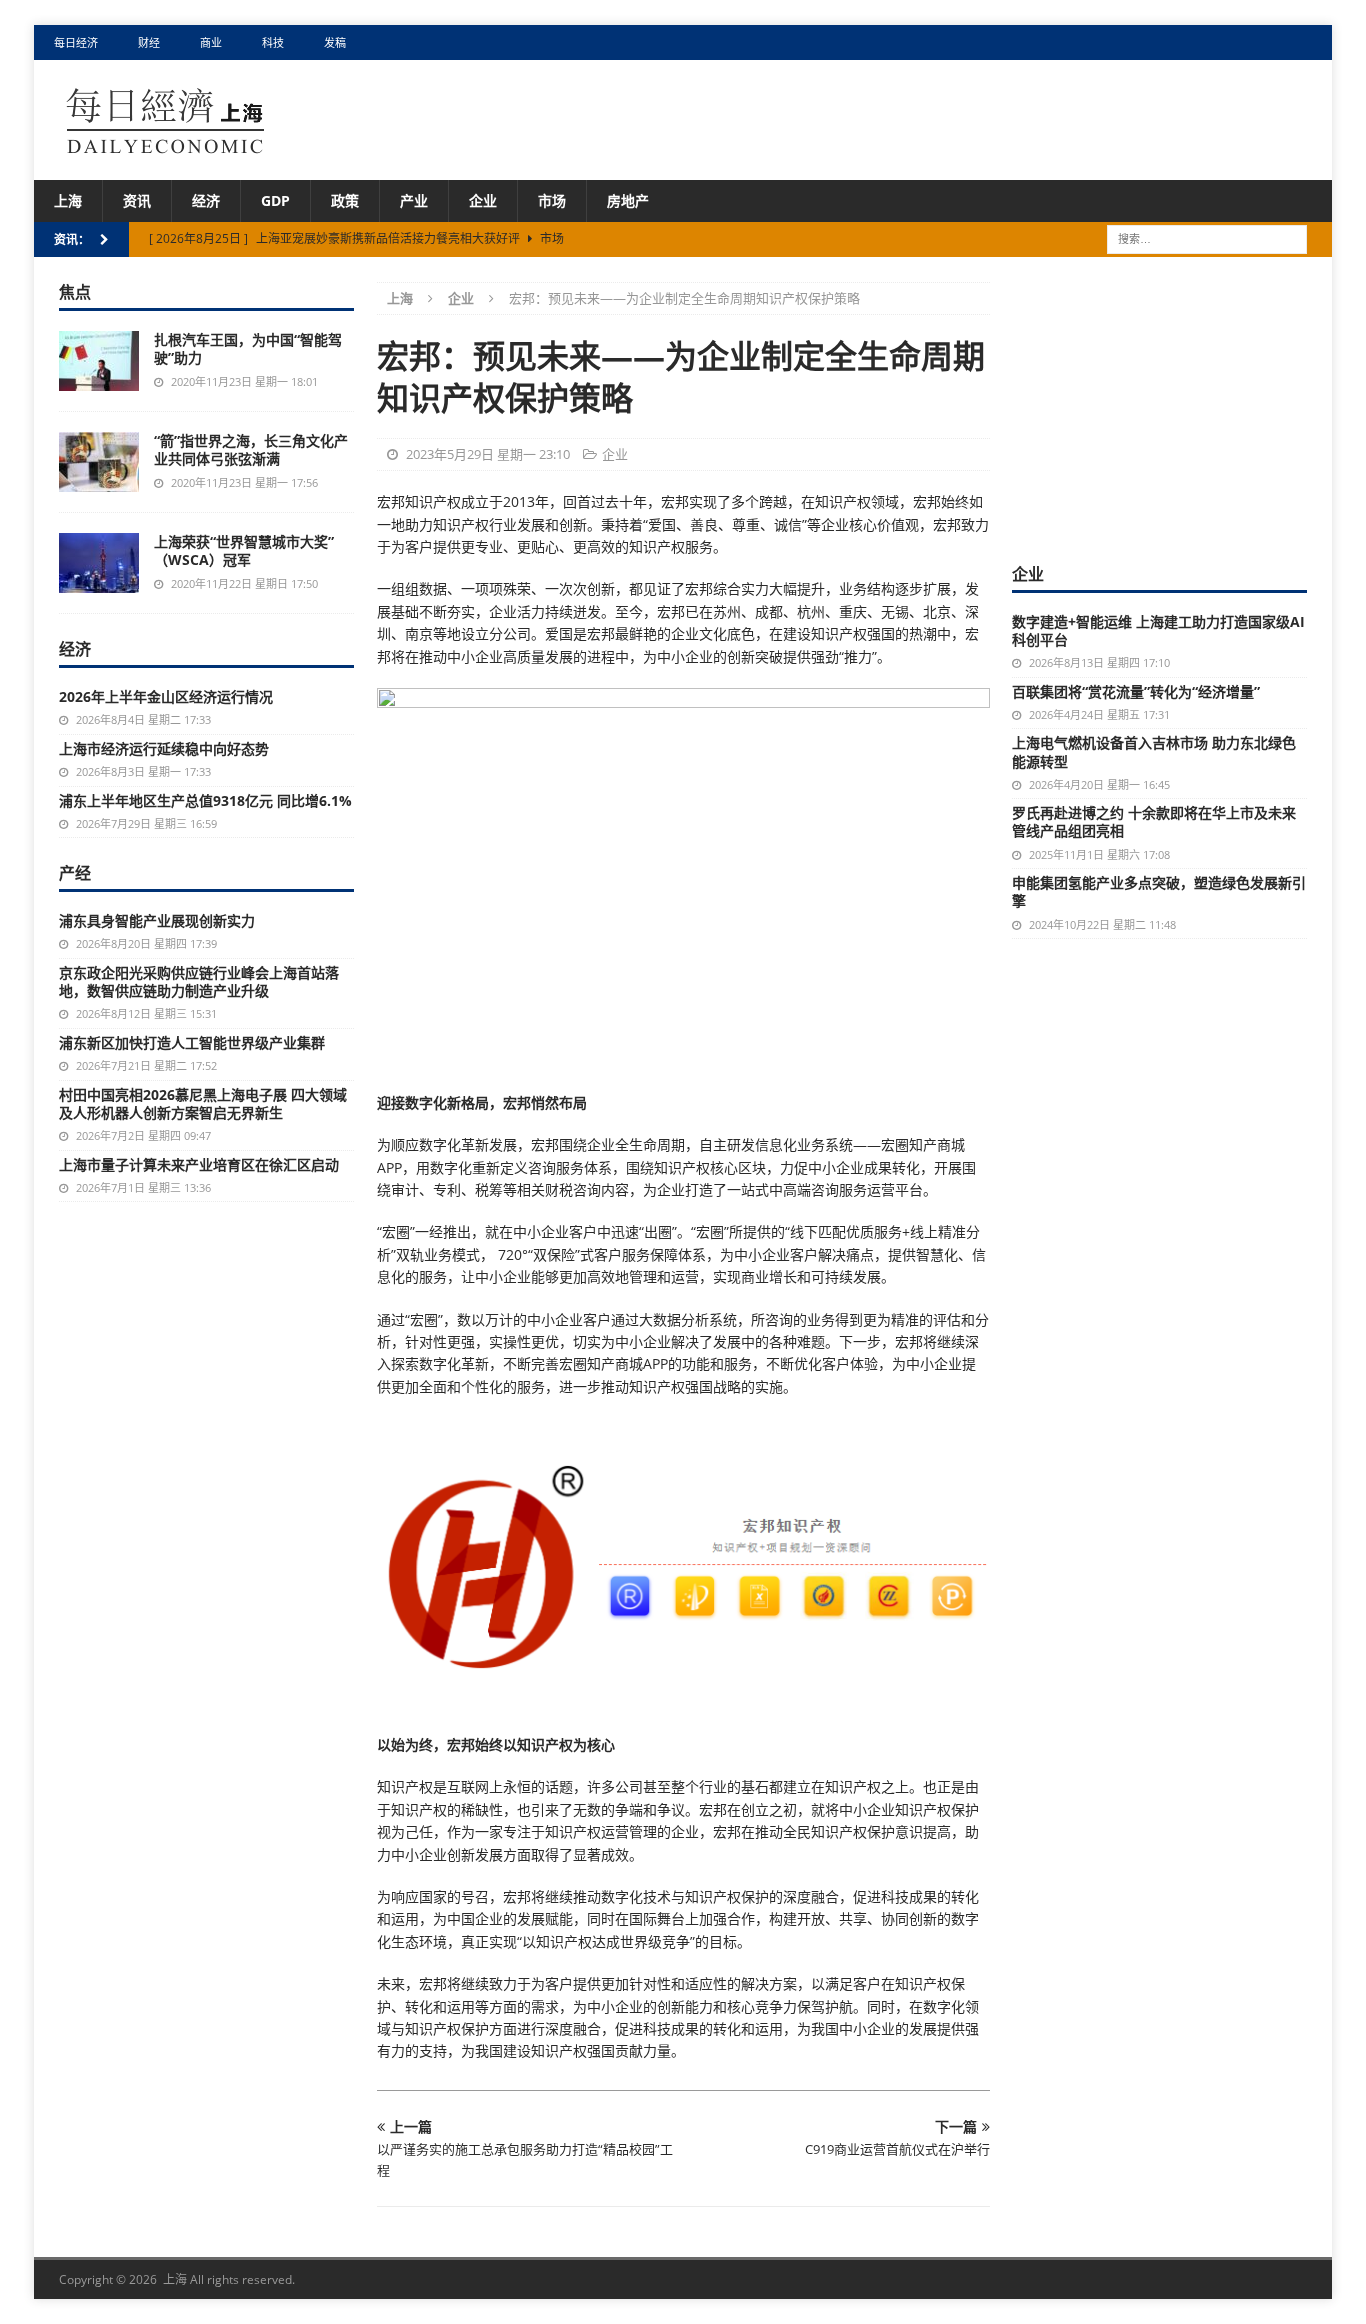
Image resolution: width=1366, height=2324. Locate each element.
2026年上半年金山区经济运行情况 (166, 696)
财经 (149, 42)
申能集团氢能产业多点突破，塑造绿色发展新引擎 (1159, 891)
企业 (483, 200)
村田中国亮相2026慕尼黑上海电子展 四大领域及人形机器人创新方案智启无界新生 (203, 1103)
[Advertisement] (1162, 407)
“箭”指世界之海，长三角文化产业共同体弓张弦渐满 (251, 449)
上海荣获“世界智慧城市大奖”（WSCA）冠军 (244, 550)
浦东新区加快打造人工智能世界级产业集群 (192, 1042)
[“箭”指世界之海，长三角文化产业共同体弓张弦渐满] (99, 462)
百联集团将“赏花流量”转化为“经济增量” (1136, 691)
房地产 (628, 200)
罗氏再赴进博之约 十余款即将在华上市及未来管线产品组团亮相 (1154, 821)
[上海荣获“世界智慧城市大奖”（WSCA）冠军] (99, 563)
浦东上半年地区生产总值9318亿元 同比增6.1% (205, 800)
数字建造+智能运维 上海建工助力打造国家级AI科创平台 (1158, 630)
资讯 (137, 200)
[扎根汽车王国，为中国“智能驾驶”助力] (99, 361)
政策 (345, 200)
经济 (206, 200)
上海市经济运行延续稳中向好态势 (164, 748)
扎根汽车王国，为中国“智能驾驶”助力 (248, 348)
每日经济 (76, 42)
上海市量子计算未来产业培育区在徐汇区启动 (199, 1164)
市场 (552, 200)
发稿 (335, 42)
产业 (414, 200)
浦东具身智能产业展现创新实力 (157, 920)
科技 (273, 42)
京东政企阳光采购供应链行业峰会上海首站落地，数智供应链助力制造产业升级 (199, 981)
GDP (275, 200)
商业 (211, 42)
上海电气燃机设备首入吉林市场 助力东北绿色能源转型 (1154, 751)
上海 (68, 200)
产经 (75, 873)
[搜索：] (1207, 238)
